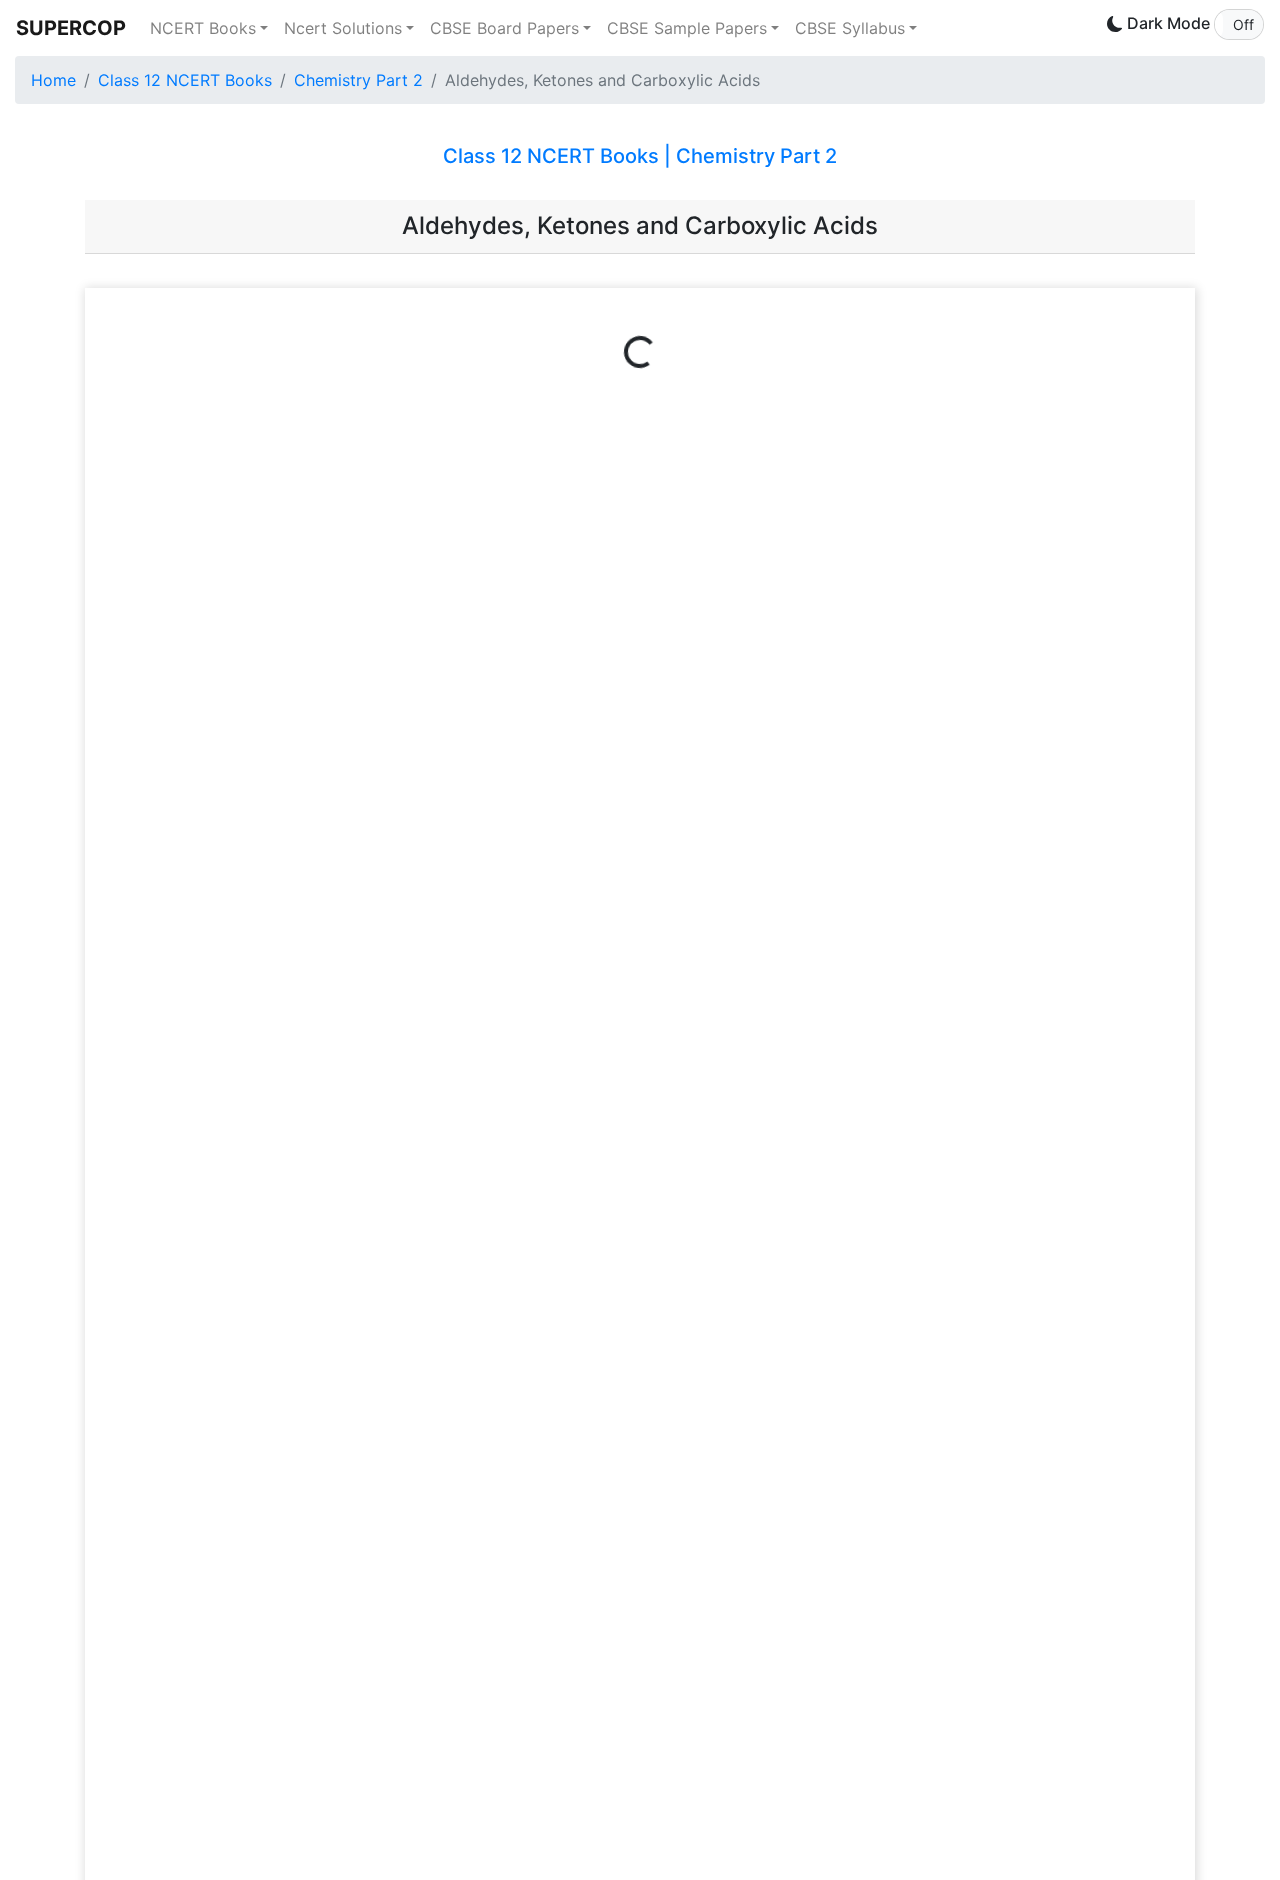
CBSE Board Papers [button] (504, 28)
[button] (1239, 24)
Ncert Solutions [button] (343, 28)
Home (53, 80)
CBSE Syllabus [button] (850, 28)
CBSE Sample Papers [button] (687, 28)
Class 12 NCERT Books (185, 80)
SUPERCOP (71, 28)
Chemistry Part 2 (358, 80)
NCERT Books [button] (203, 28)
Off (1243, 24)
